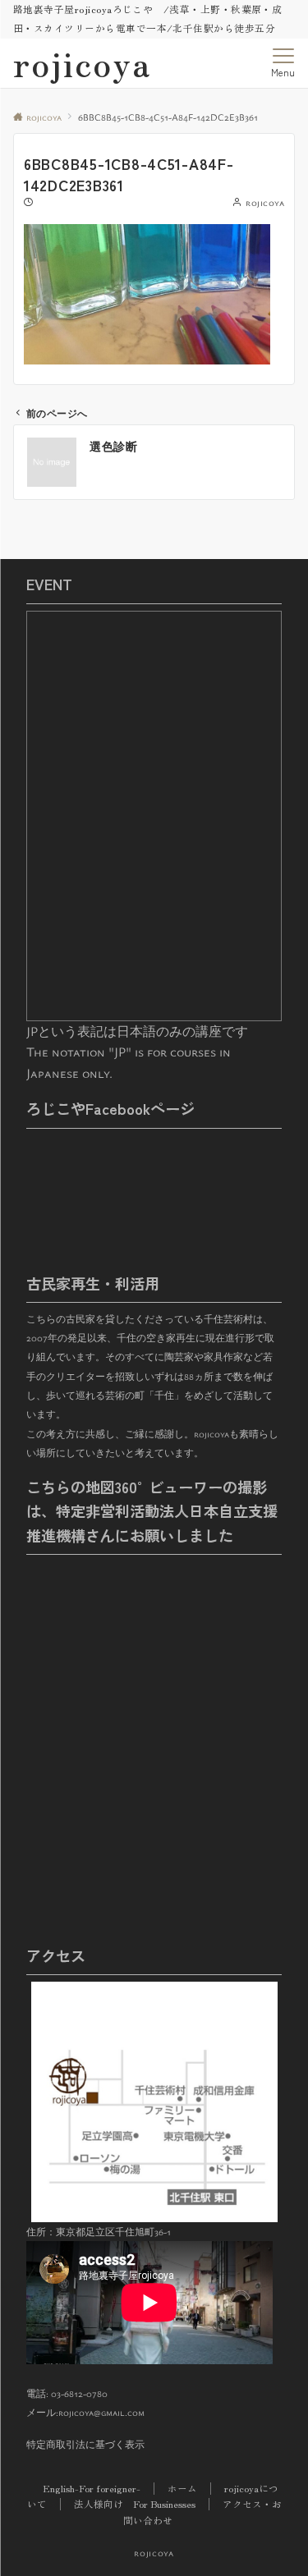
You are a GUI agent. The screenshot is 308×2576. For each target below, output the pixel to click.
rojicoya (82, 63)
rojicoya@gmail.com (101, 2412)
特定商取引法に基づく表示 (85, 2444)
